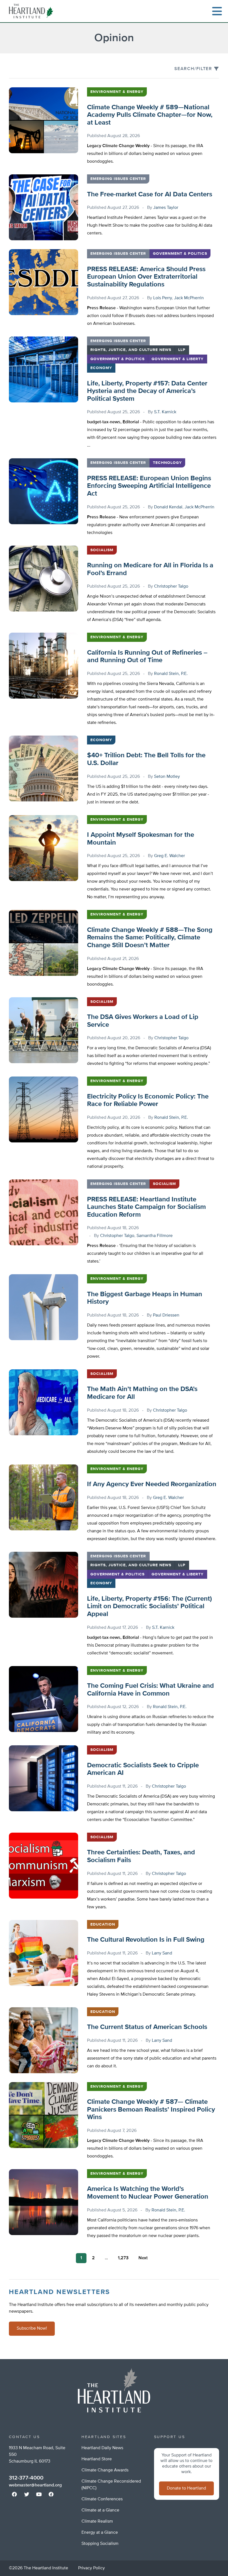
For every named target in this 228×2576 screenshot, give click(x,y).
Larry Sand (162, 1953)
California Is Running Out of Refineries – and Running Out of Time (147, 657)
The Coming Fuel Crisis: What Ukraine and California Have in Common (150, 1690)
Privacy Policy (91, 2568)
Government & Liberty (178, 359)
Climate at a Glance (100, 2510)
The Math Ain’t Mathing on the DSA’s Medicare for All (142, 1393)
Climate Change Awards (105, 2470)
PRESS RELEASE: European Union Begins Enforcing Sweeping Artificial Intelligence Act (149, 486)
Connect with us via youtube (39, 2494)
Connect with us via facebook (14, 2494)
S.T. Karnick (165, 412)
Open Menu (217, 11)
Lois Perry (163, 298)
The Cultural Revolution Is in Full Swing (146, 1940)
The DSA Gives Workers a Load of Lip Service (143, 1021)
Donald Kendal (168, 507)
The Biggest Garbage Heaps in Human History (145, 1298)
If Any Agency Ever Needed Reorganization (152, 1484)
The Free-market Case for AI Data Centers (150, 194)
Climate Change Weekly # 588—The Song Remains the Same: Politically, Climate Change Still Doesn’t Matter (150, 938)
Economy (101, 368)
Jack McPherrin (189, 298)
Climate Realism (97, 2521)
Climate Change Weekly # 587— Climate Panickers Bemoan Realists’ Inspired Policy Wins (151, 2109)
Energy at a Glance (100, 2533)
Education (103, 1924)
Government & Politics (180, 254)
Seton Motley (167, 777)
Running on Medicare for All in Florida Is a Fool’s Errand (150, 569)
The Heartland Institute (32, 11)
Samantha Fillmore (155, 1236)
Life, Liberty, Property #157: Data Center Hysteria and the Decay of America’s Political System (147, 391)
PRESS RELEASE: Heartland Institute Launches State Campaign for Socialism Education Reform (146, 1207)
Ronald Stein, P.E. (171, 674)
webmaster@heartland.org (35, 2485)
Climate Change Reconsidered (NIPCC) (111, 2485)
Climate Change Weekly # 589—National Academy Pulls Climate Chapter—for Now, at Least (150, 115)
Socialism (102, 550)
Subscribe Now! (32, 2328)
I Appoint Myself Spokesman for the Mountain (141, 839)
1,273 (123, 2258)
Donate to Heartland (186, 2488)
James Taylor (166, 208)
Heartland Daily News (102, 2448)
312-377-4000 (26, 2478)
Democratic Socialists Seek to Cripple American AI (143, 1769)
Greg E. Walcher (169, 856)
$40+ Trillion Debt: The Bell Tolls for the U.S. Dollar (146, 759)
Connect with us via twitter (27, 2494)
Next (143, 2258)
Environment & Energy (117, 92)
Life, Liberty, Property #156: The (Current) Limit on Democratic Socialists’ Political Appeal (149, 1606)
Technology (167, 463)
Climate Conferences (102, 2499)
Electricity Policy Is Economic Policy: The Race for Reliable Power (148, 1100)
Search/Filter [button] (193, 69)
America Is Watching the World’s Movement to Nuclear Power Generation (148, 2193)
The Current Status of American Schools (147, 2027)
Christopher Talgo (171, 587)
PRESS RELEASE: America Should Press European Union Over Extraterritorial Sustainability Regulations (146, 277)
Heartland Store (97, 2459)
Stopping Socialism (100, 2544)
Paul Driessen (166, 1315)
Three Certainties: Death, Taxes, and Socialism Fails (141, 1856)
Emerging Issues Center (118, 179)
